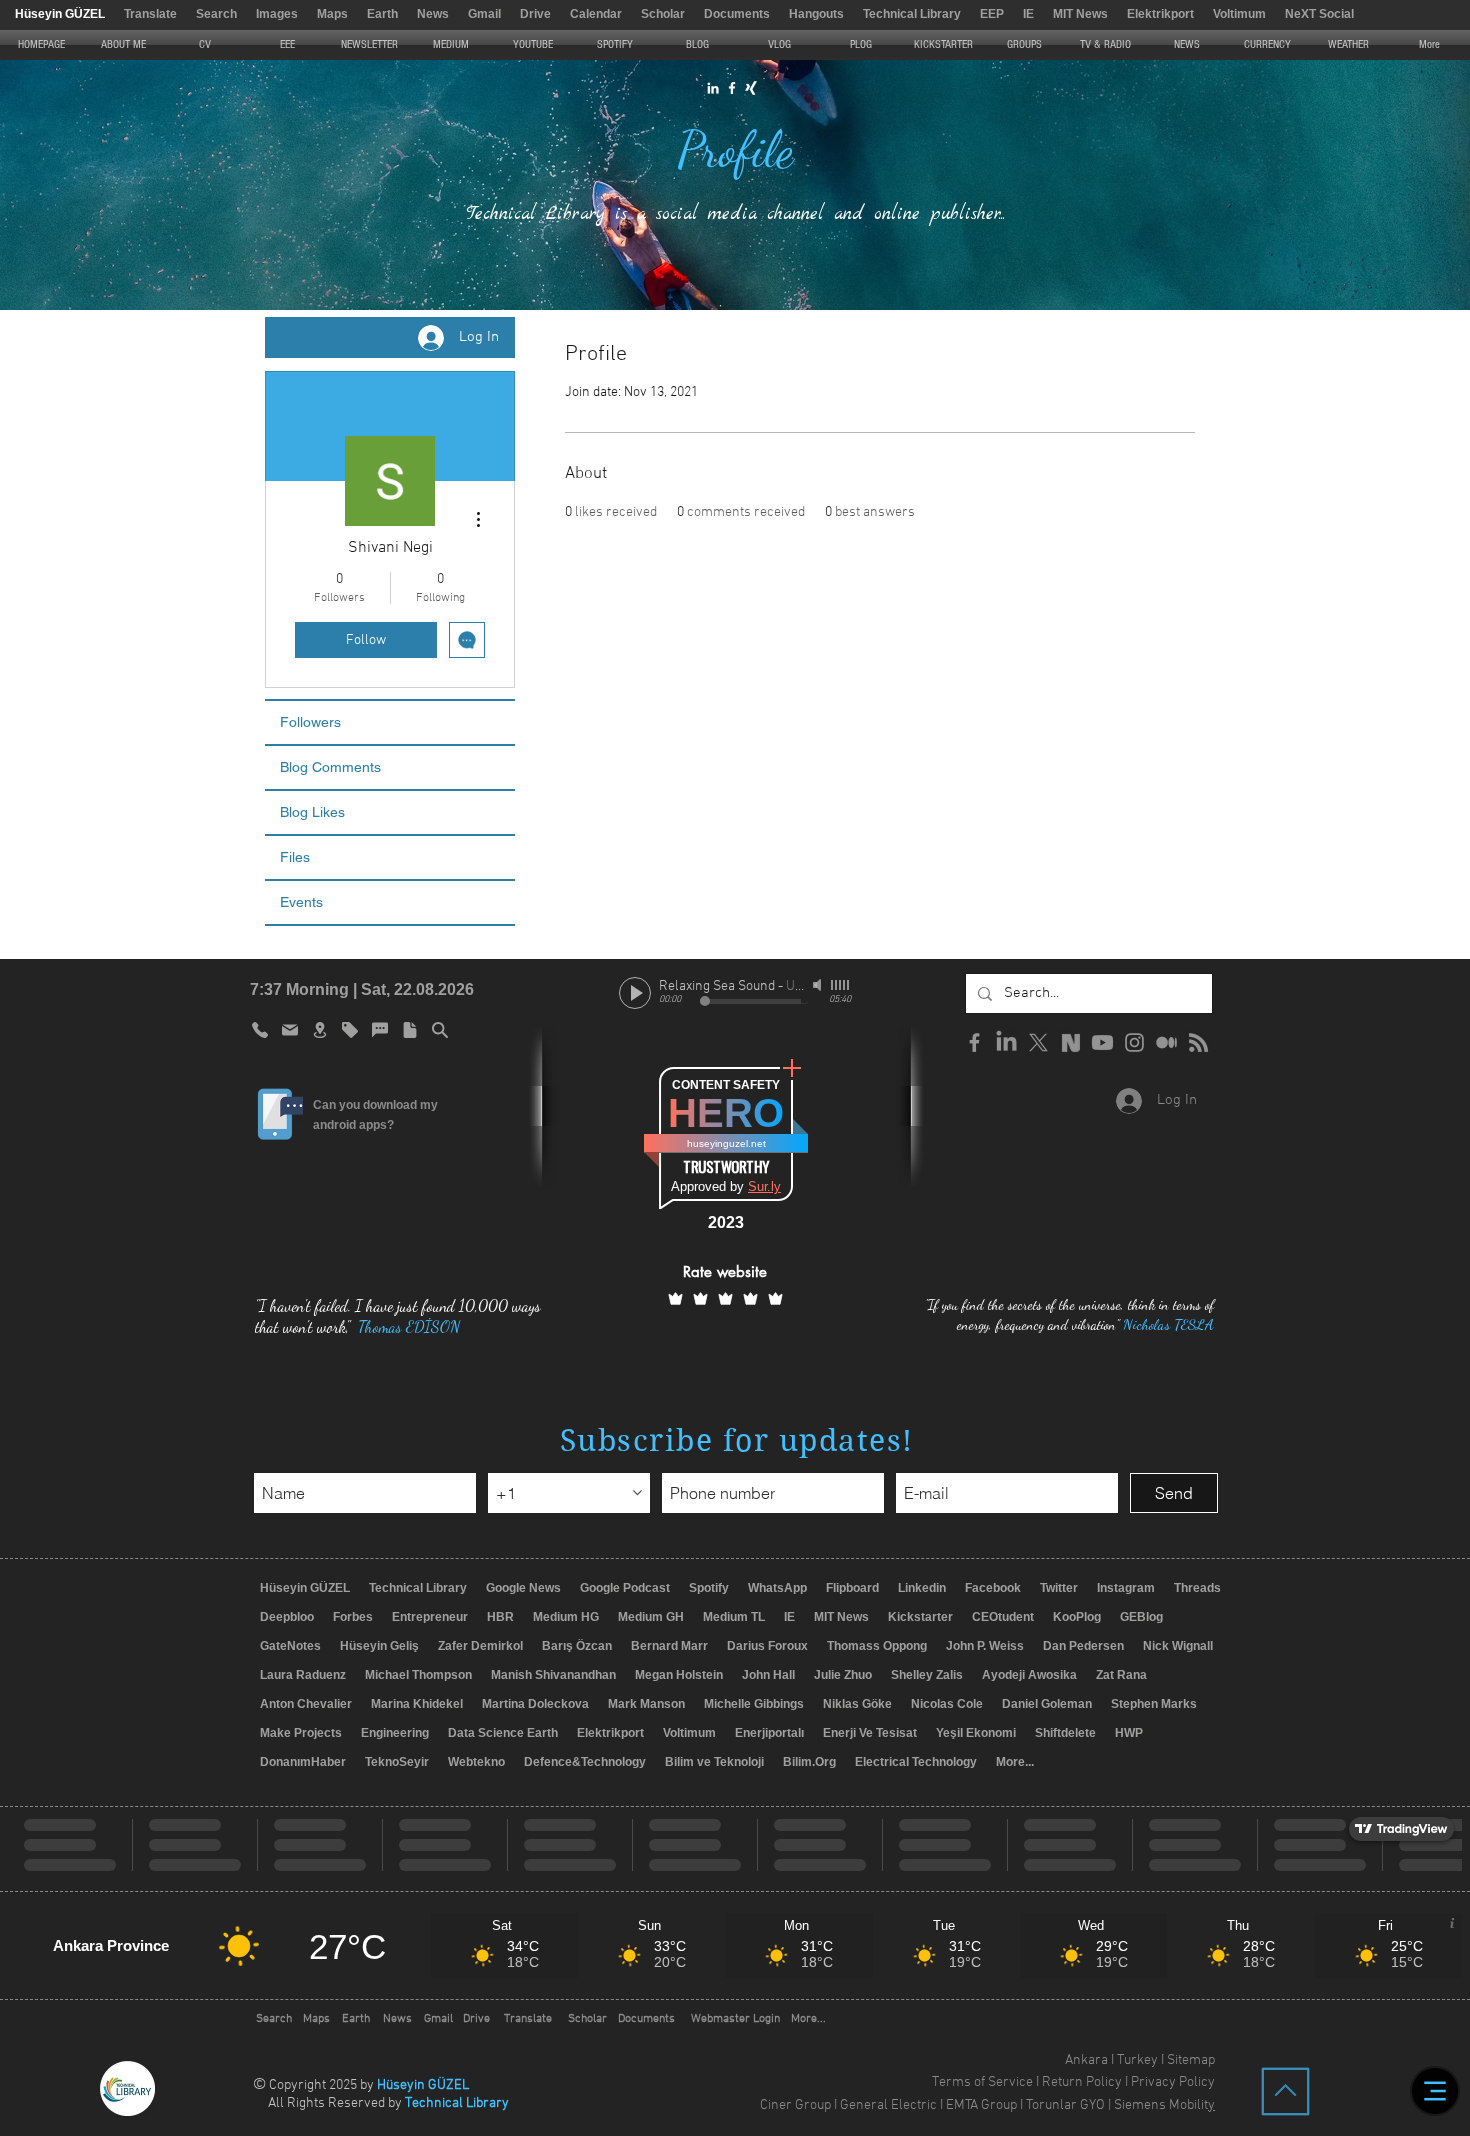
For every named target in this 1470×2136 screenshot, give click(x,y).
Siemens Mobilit (1161, 2105)
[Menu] (1435, 2091)
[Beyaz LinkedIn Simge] (713, 88)
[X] (1038, 1042)
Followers (310, 722)
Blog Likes (312, 812)
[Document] (410, 1030)
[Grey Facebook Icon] (974, 1042)
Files (295, 857)
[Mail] (290, 1030)
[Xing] (751, 88)
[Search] (440, 1030)
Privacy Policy (1173, 2082)
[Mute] (819, 985)
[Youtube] (1102, 1042)
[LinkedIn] (1006, 1042)
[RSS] (1198, 1042)
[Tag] (350, 1030)
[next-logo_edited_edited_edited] (1070, 1042)
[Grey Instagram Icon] (1134, 1042)
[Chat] (380, 1030)
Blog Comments (330, 767)
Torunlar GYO (1065, 2105)
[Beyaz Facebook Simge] (732, 88)
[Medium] (1166, 1042)
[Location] (320, 1030)
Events (301, 902)
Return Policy (1082, 2082)
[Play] (635, 993)
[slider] (841, 985)
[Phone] (260, 1030)
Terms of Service (982, 2082)
